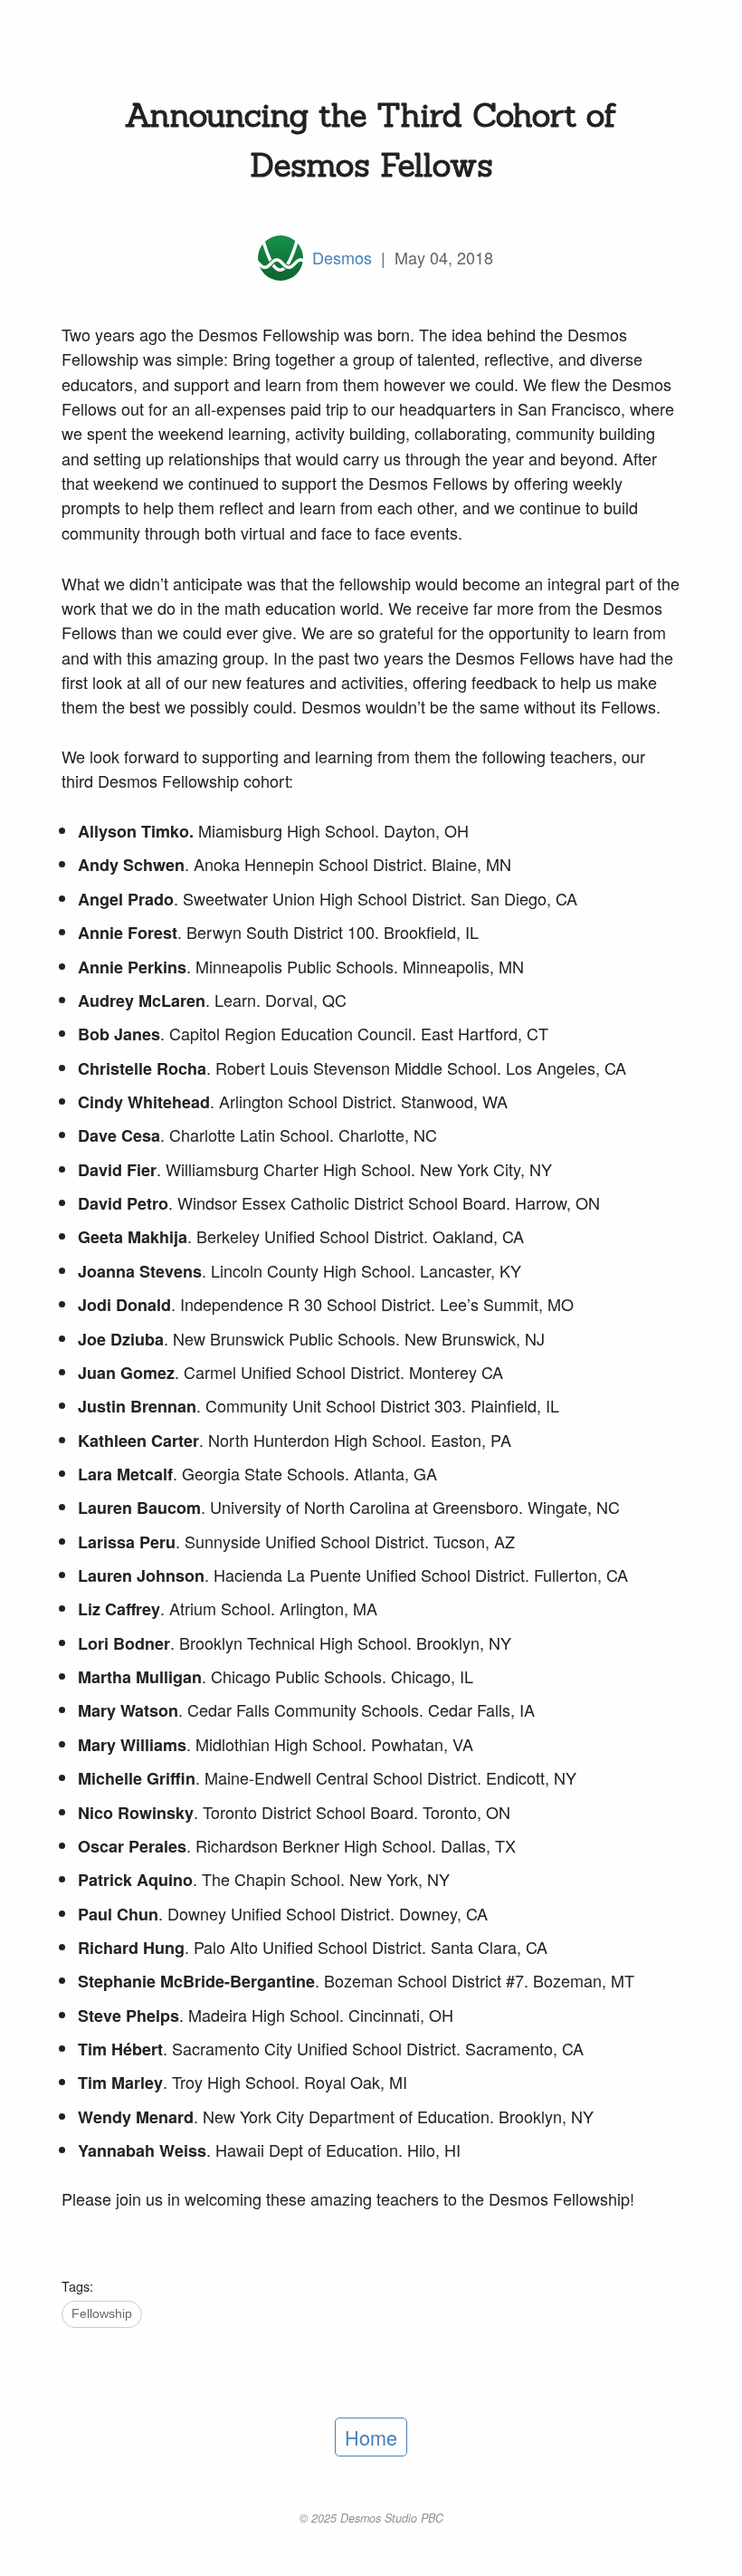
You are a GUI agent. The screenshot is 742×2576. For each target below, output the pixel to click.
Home (371, 2437)
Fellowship (102, 2313)
